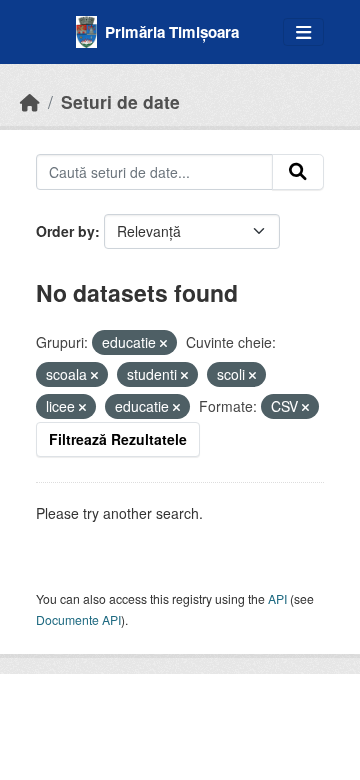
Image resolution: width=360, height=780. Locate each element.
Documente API (78, 619)
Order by (65, 231)
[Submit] (298, 172)
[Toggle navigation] (303, 32)
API (277, 598)
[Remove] (163, 343)
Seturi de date (120, 101)
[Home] (30, 101)
